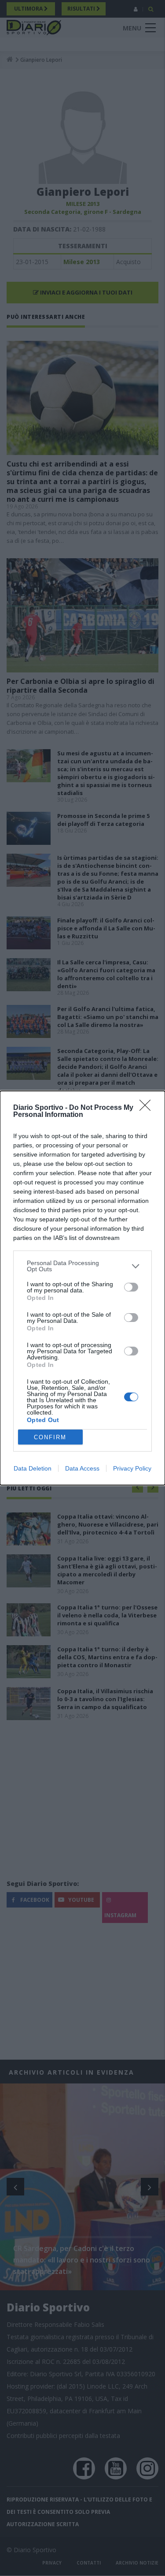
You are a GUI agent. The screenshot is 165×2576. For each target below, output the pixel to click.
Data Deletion (33, 1468)
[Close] (148, 1108)
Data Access (82, 1468)
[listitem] (82, 1266)
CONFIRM (50, 1437)
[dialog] (82, 1288)
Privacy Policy (132, 1468)
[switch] (131, 1287)
